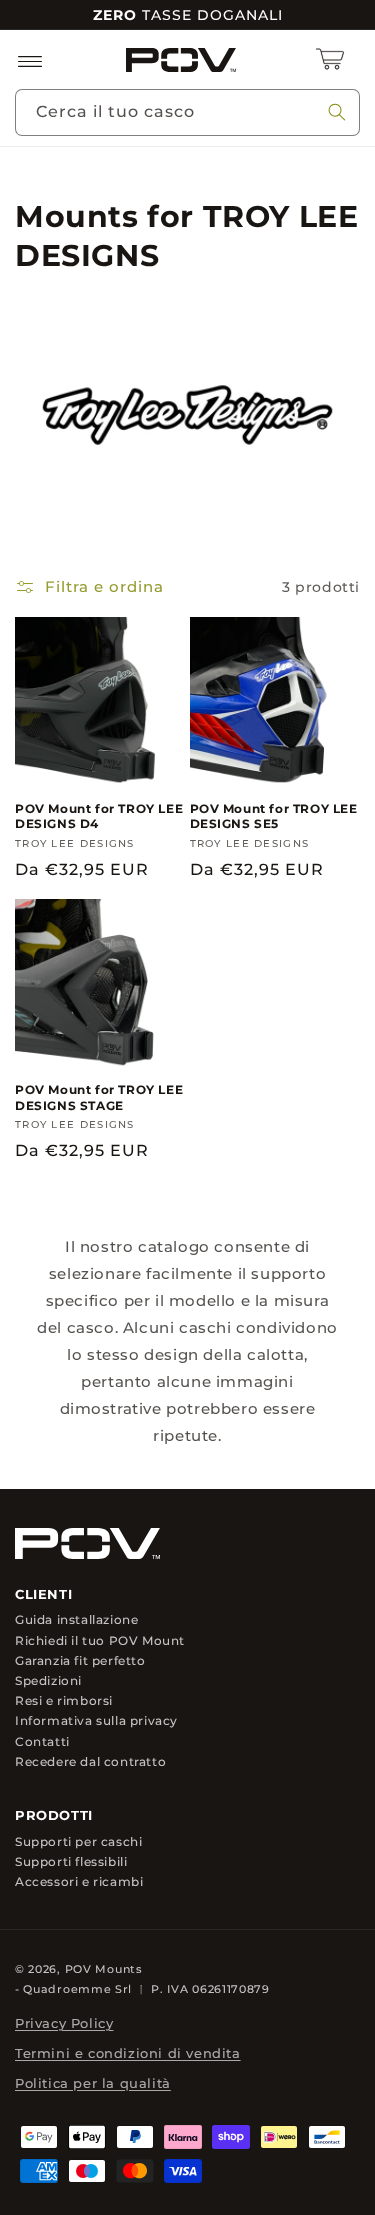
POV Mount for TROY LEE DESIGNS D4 (99, 816)
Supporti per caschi (78, 1841)
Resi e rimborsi (64, 1701)
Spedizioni (48, 1681)
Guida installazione (76, 1620)
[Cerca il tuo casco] (337, 112)
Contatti (42, 1741)
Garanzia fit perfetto (80, 1660)
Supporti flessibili (71, 1861)
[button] (30, 60)
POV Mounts (104, 1969)
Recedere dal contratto (90, 1761)
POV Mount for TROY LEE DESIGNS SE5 (274, 816)
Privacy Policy (64, 2023)
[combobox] (187, 112)
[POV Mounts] (87, 1544)
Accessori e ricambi (79, 1881)
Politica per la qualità (93, 2083)
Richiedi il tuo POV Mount (100, 1640)
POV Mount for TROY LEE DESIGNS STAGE (99, 1097)
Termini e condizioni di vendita (128, 2053)
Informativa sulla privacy (96, 1721)
